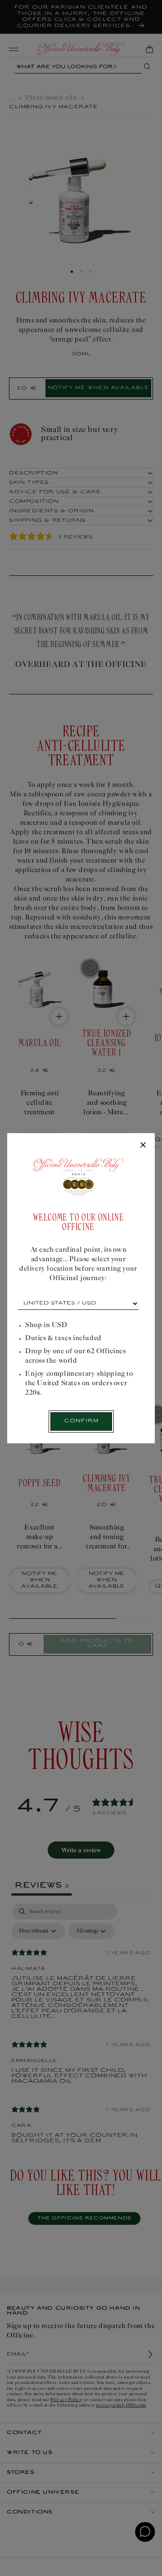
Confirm (81, 1421)
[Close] (143, 1145)
